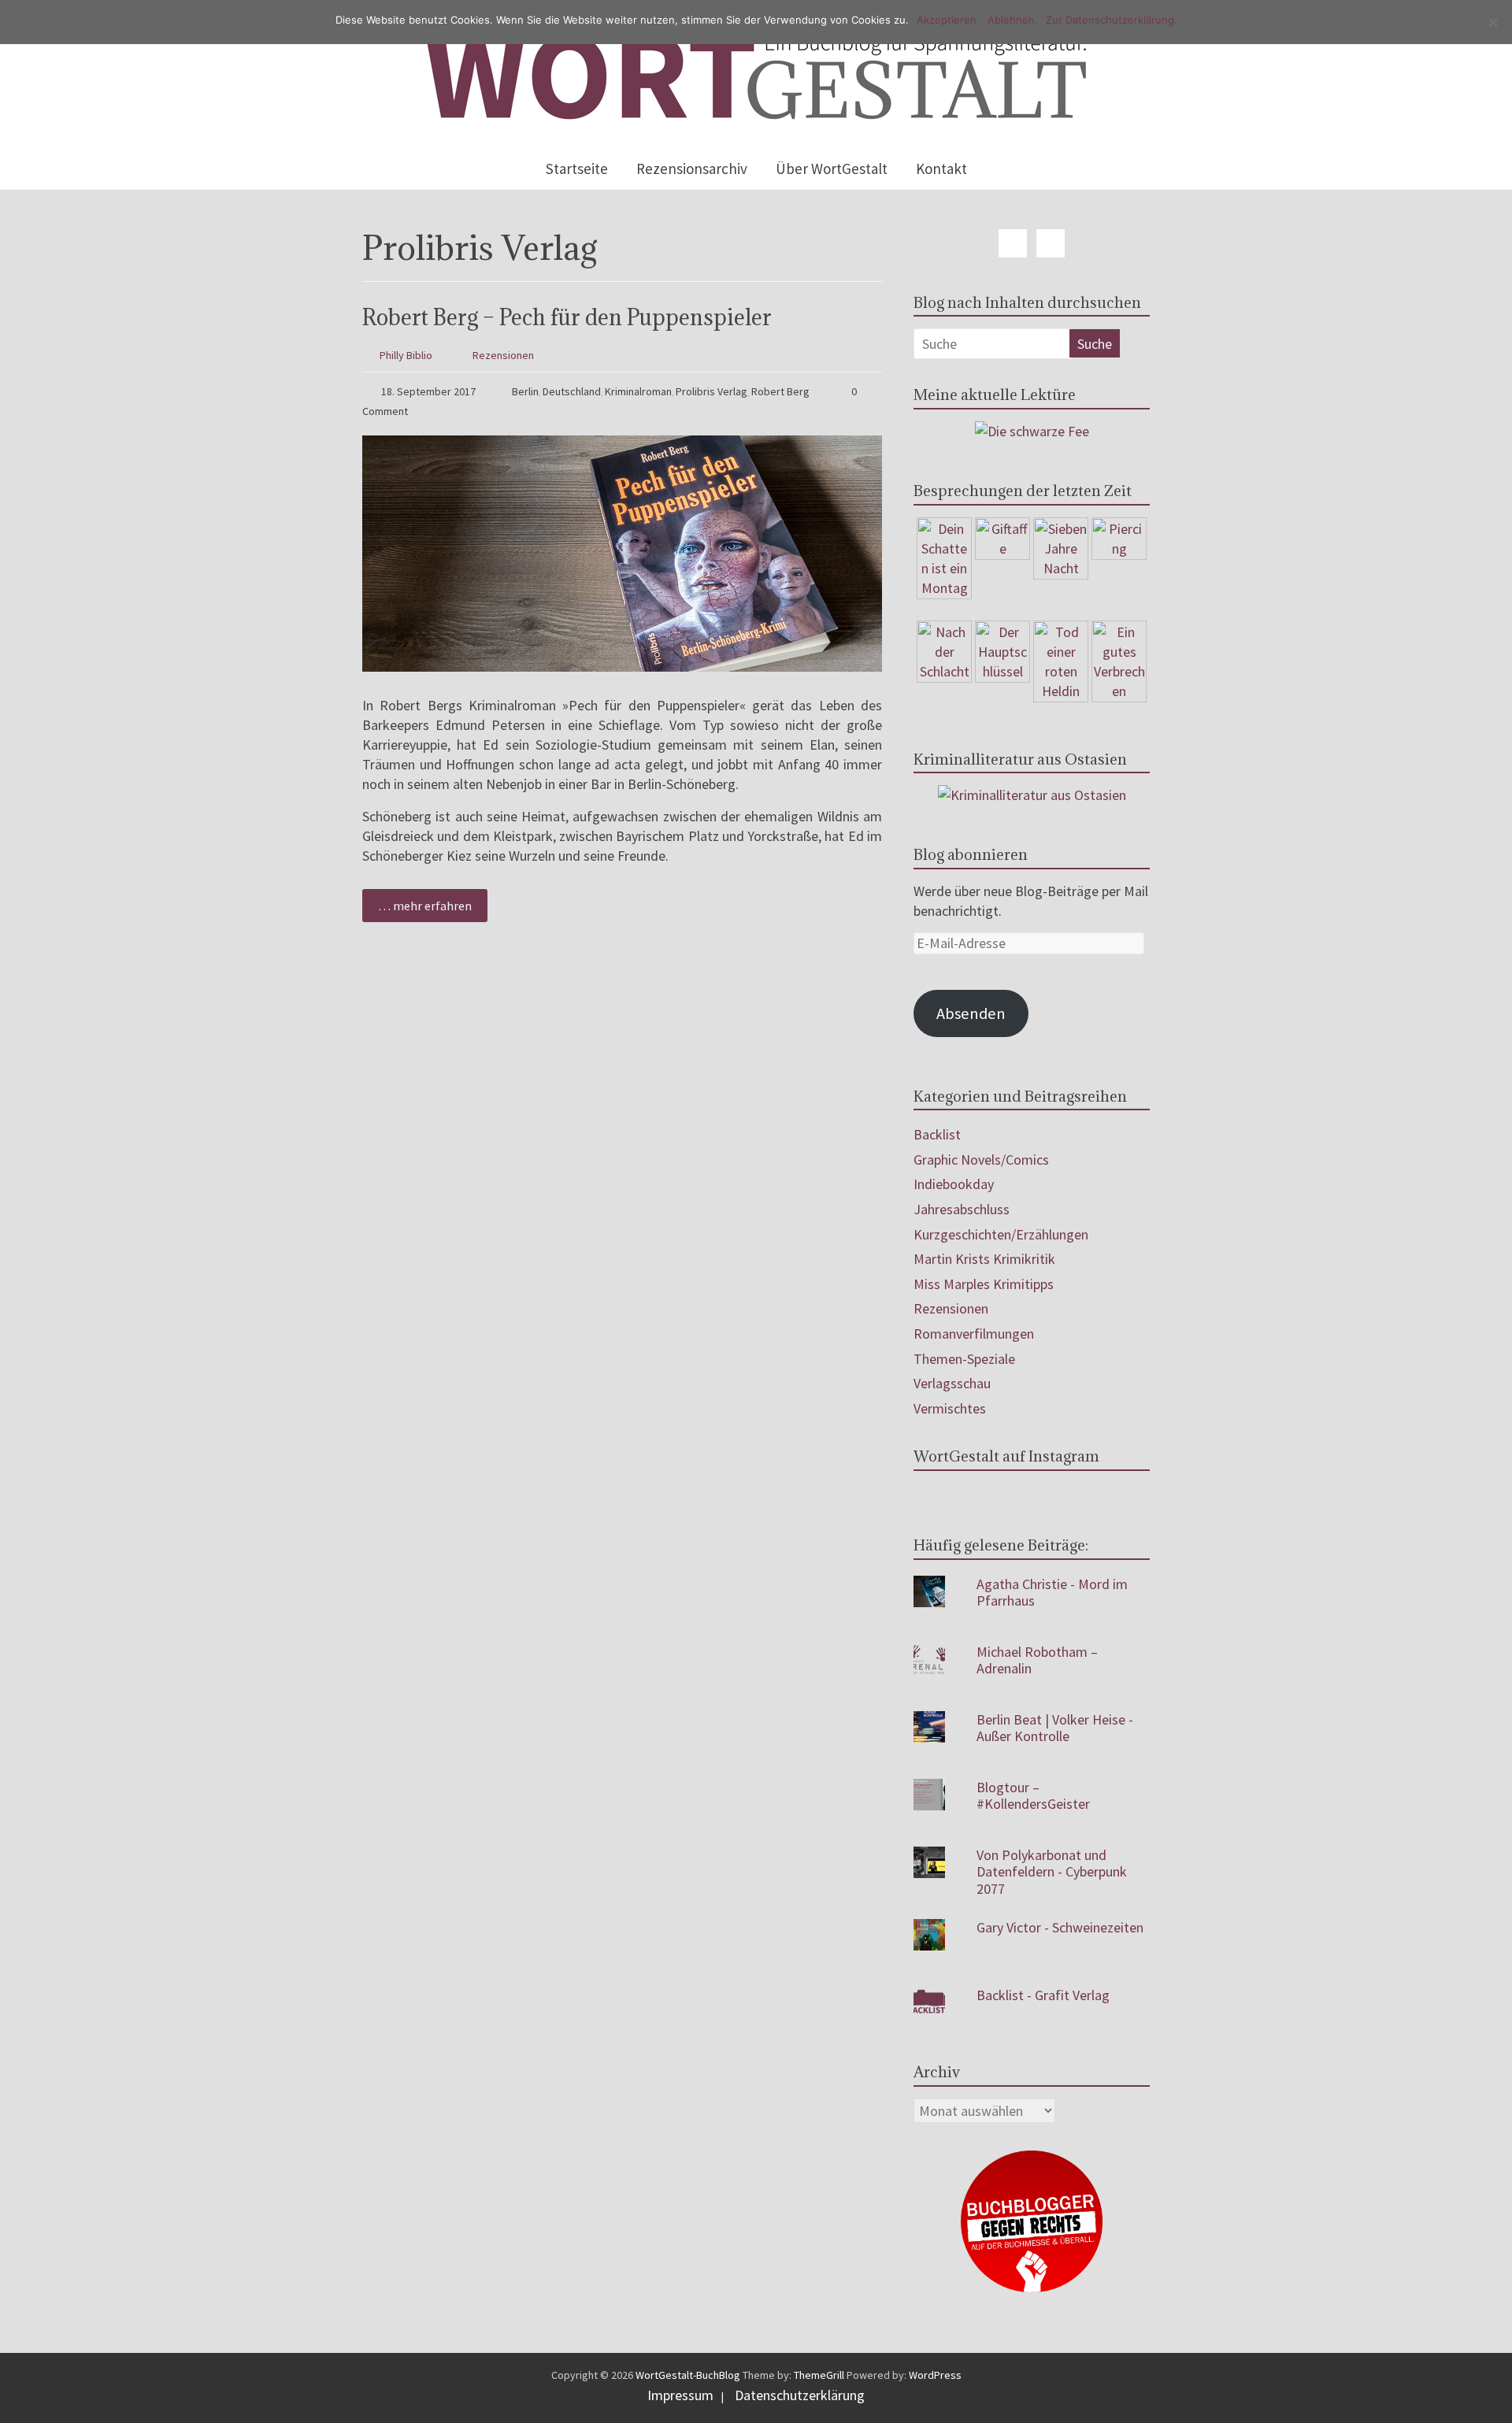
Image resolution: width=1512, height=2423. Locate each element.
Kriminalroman (638, 391)
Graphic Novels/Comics (981, 1160)
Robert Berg (780, 391)
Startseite (577, 169)
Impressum (680, 2395)
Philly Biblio (406, 355)
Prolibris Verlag (712, 391)
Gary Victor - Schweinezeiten (1060, 1927)
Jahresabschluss (962, 1209)
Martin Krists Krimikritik (984, 1259)
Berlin (525, 391)
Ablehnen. (1013, 20)
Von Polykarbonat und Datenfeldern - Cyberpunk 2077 (1052, 1872)
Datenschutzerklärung (800, 2395)
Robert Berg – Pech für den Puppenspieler (567, 317)
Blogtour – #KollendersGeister (1033, 1796)
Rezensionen (503, 355)
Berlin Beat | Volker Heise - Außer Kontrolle (1055, 1728)
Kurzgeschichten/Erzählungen (1001, 1234)
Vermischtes (950, 1408)
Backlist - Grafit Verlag (1043, 1995)
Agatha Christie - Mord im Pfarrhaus (1052, 1593)
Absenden (971, 1013)
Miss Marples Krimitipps (984, 1284)
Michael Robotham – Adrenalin (1037, 1660)
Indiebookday (954, 1184)
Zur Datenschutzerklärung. (1112, 20)
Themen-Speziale (964, 1359)
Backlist (937, 1134)
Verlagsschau (952, 1383)
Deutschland (572, 391)
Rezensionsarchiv (692, 169)
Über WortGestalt (832, 169)
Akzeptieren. (948, 20)
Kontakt (941, 169)
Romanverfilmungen (974, 1334)
